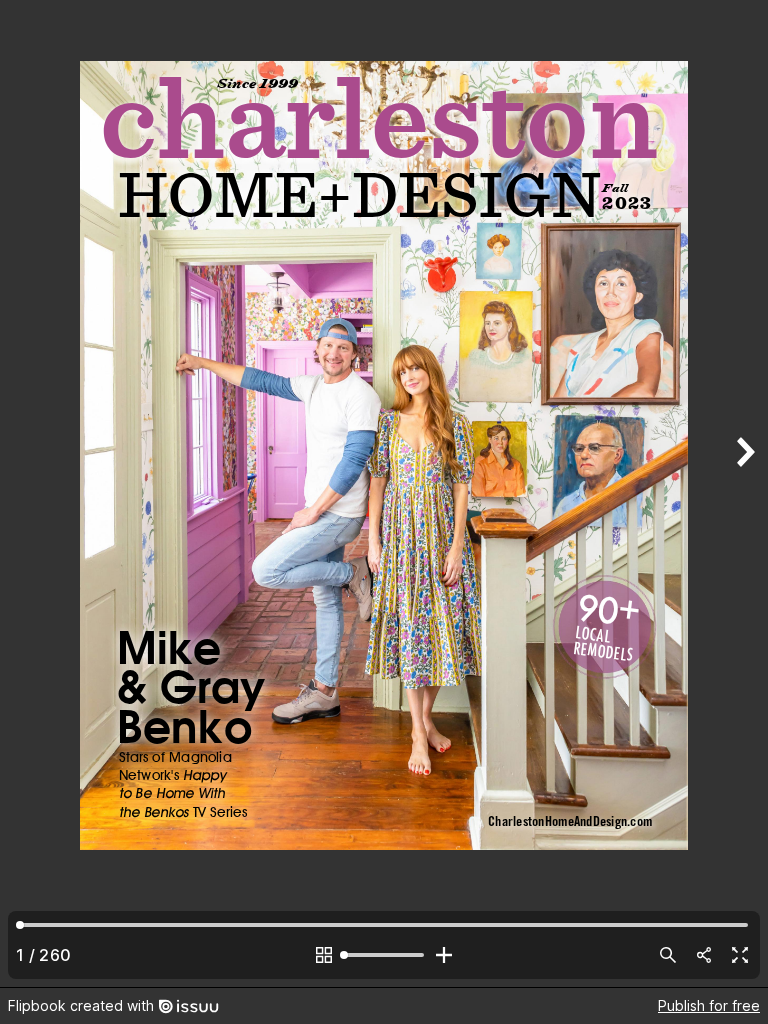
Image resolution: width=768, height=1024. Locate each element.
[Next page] (744, 493)
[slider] (384, 955)
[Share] (704, 955)
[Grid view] (324, 955)
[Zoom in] (444, 955)
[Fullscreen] (740, 955)
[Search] (668, 955)
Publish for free (709, 1005)
